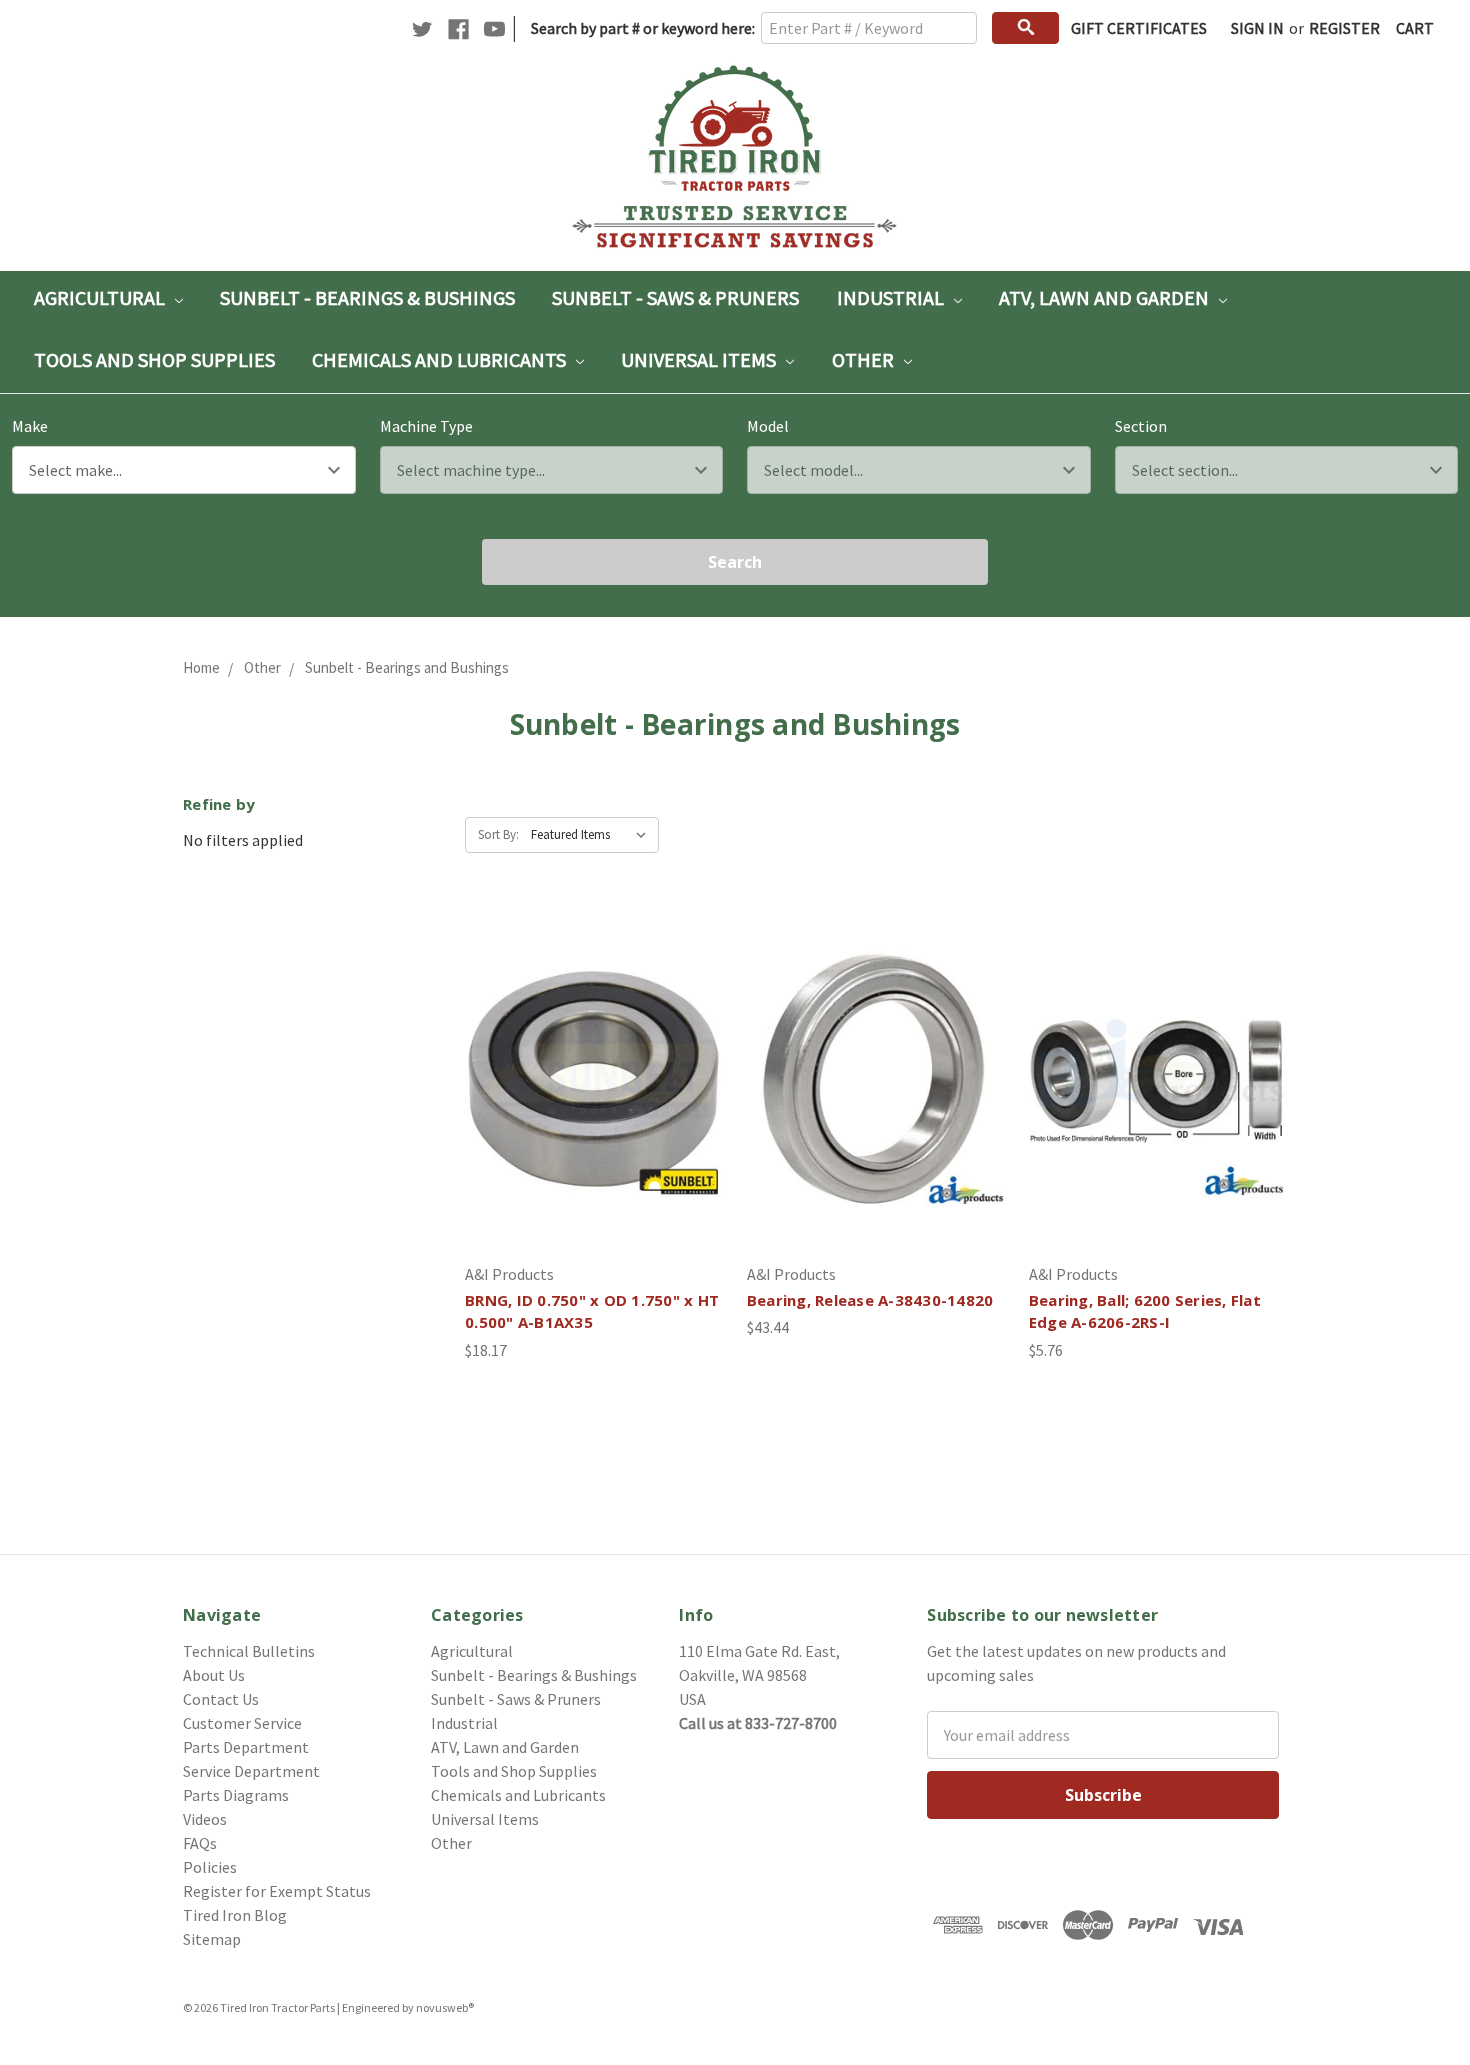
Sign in (1257, 28)
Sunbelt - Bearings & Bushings (367, 297)
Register (1344, 28)
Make (30, 426)
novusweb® (445, 2007)
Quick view (594, 1039)
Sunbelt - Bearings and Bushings (407, 667)
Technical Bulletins (249, 1651)
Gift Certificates (1139, 28)
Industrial (892, 297)
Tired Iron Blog (235, 1915)
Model (768, 426)
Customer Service (242, 1723)
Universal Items (700, 359)
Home (201, 667)
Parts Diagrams (236, 1795)
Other (865, 359)
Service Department (251, 1771)
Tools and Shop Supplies (154, 359)
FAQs (200, 1843)
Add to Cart (594, 1119)
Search (735, 562)
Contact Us (221, 1699)
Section (1141, 426)
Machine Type (426, 426)
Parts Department (246, 1747)
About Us (214, 1675)
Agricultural (101, 297)
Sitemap (212, 1939)
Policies (210, 1867)
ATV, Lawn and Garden (1106, 297)
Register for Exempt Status (277, 1891)
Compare (587, 1079)
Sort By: (498, 834)
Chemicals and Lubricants (441, 359)
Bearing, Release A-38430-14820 (870, 1300)
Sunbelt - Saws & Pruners (675, 297)
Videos (205, 1819)
